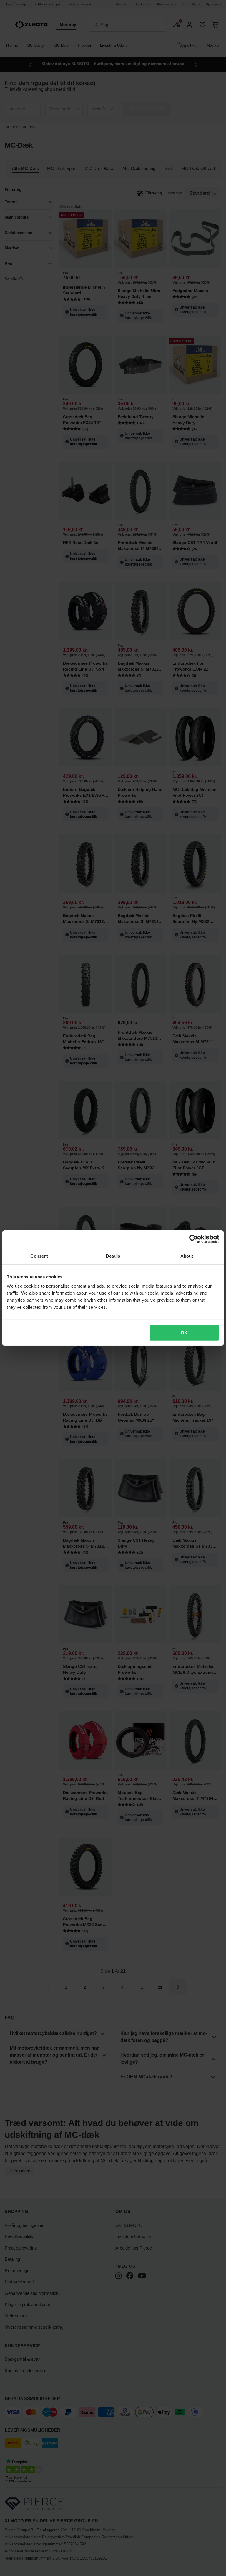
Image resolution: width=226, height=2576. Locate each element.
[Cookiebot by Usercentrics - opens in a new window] (193, 1239)
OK (184, 1333)
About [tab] (187, 1256)
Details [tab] (113, 1256)
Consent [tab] (39, 1256)
